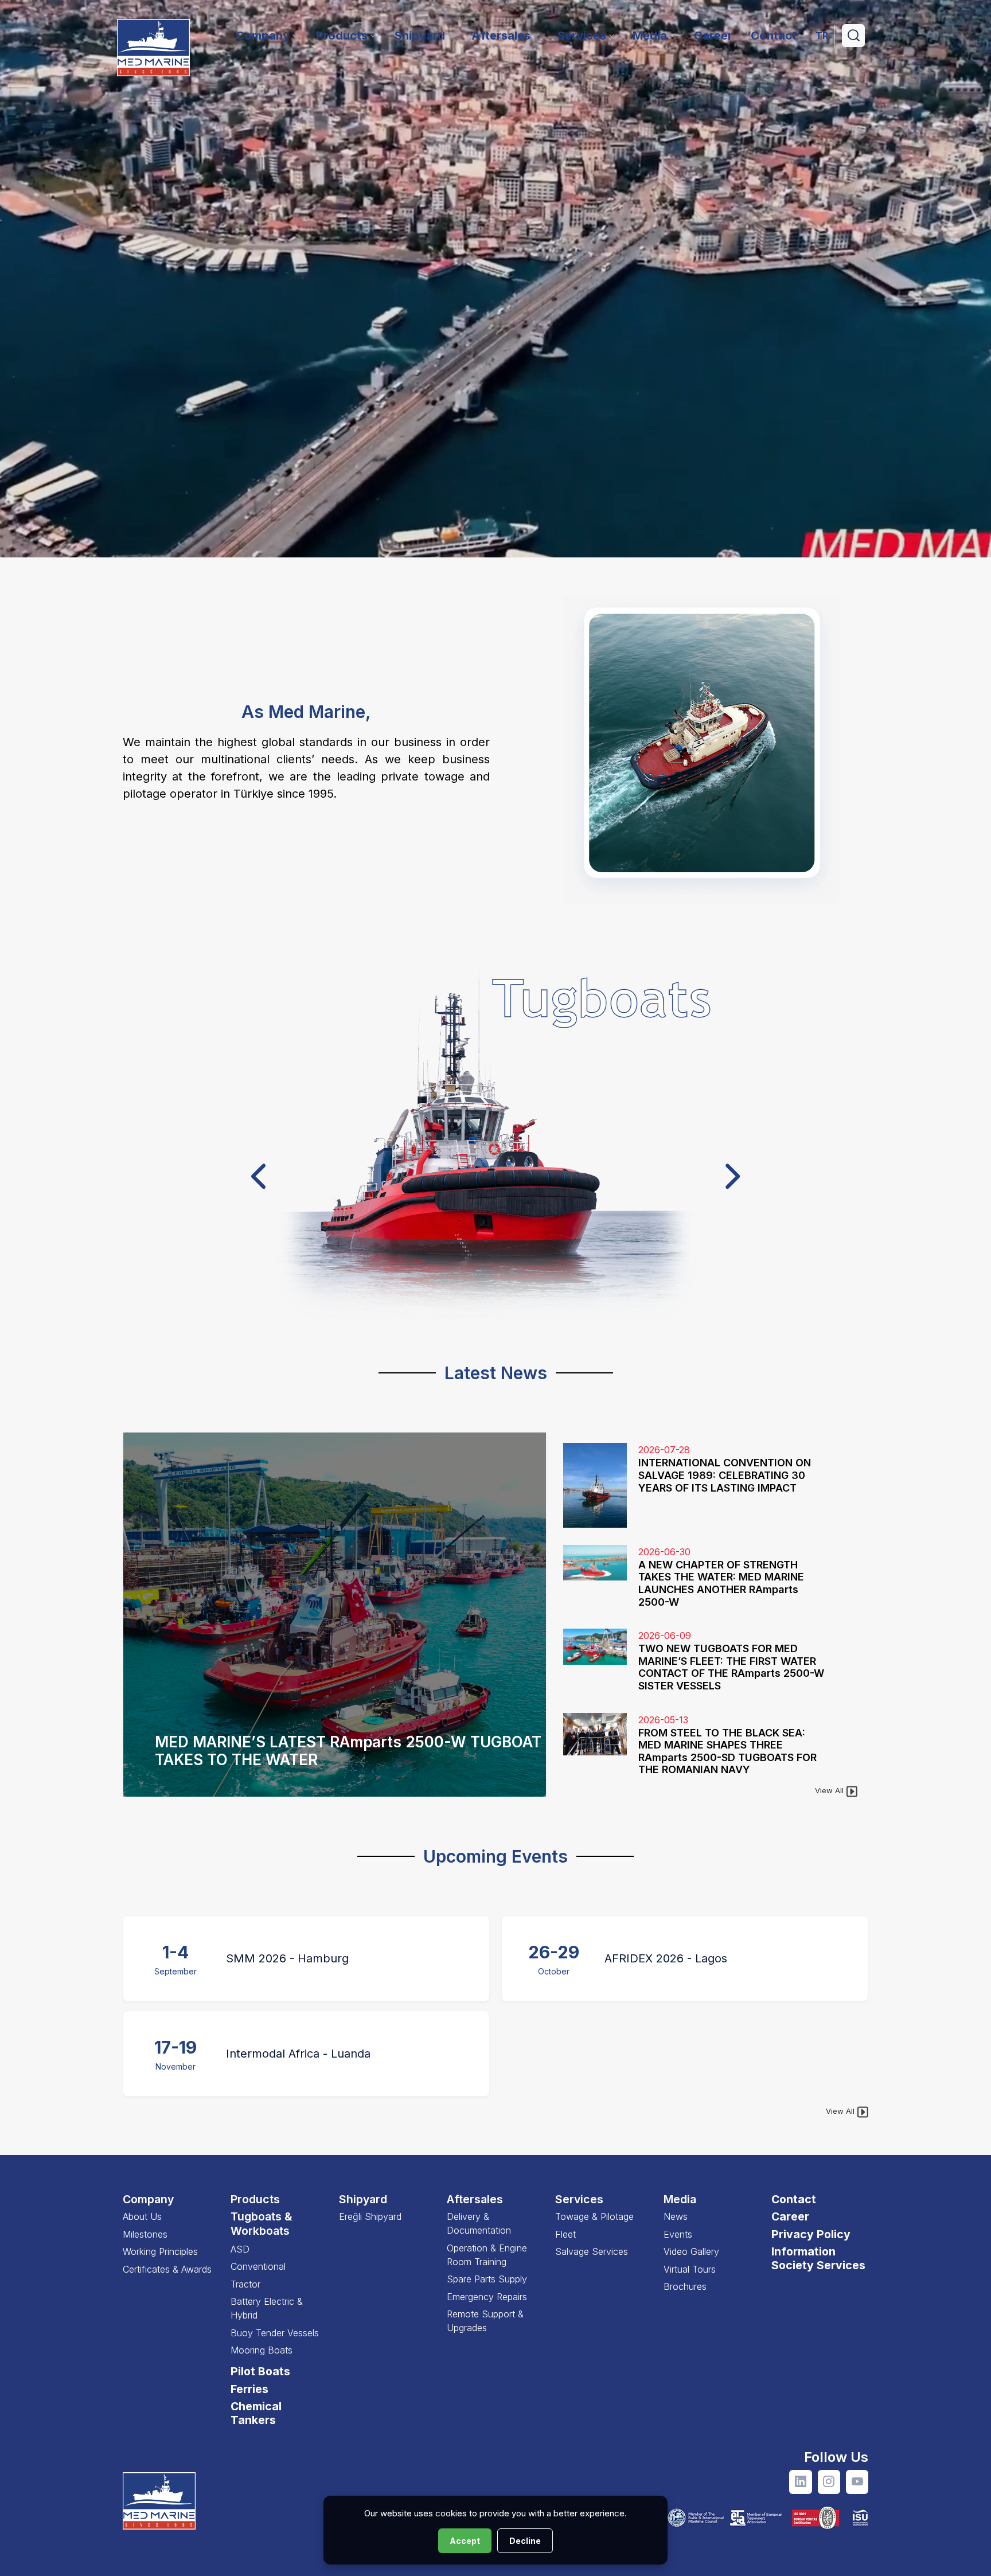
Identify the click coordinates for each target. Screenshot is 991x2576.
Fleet (565, 2234)
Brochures (685, 2286)
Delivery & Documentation (479, 2223)
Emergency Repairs (487, 2297)
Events (678, 2234)
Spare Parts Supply (487, 2279)
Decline (525, 2541)
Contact (794, 2199)
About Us (142, 2216)
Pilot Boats (260, 2371)
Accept (465, 2541)
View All (830, 1790)
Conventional (258, 2266)
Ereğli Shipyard (370, 2216)
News (676, 2216)
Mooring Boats (262, 2350)
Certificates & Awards (167, 2269)
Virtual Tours (690, 2269)
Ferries (249, 2389)
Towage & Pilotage (594, 2216)
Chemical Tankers (256, 2413)
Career (790, 2216)
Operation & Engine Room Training (487, 2255)
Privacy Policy (811, 2234)
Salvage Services (592, 2251)
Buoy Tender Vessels (275, 2333)
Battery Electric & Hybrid (267, 2308)
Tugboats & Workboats (262, 2224)
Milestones (145, 2234)
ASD (240, 2249)
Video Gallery (691, 2251)
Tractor (245, 2284)
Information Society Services (818, 2258)
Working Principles (160, 2251)
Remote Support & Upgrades (485, 2321)
